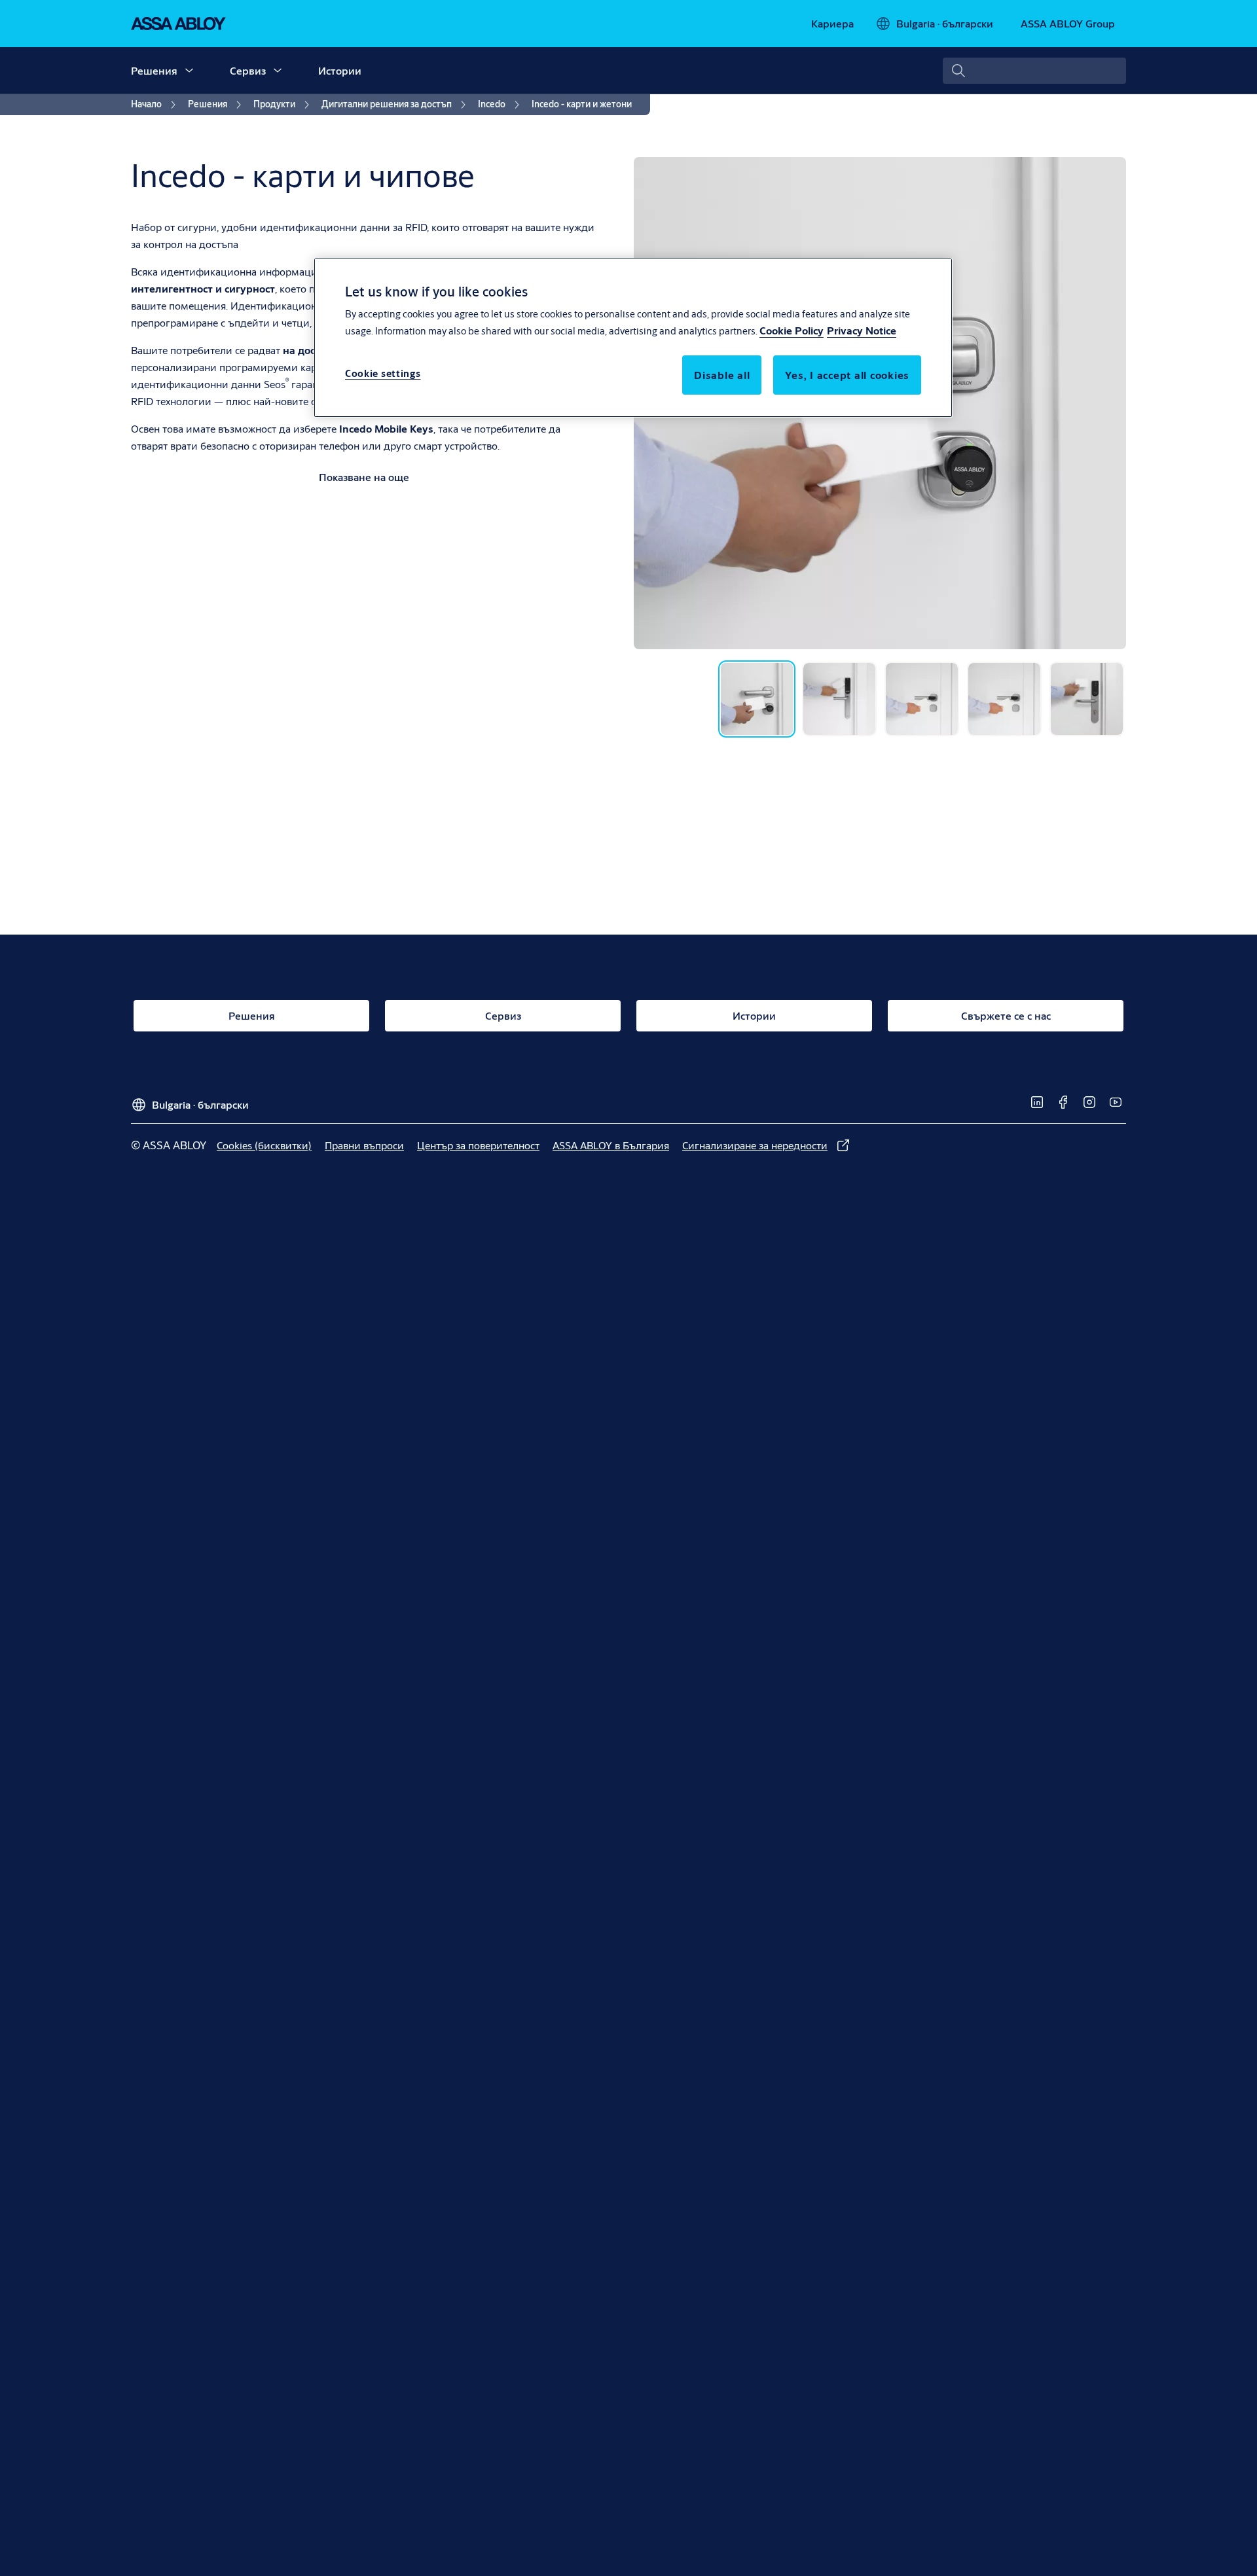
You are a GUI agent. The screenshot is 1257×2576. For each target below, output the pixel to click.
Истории (340, 70)
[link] (832, 24)
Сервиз (248, 70)
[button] (189, 71)
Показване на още (364, 477)
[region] (633, 338)
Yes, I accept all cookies (847, 375)
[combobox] (1034, 71)
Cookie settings (383, 373)
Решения (154, 70)
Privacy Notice (862, 330)
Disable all (722, 375)
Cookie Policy (792, 330)
